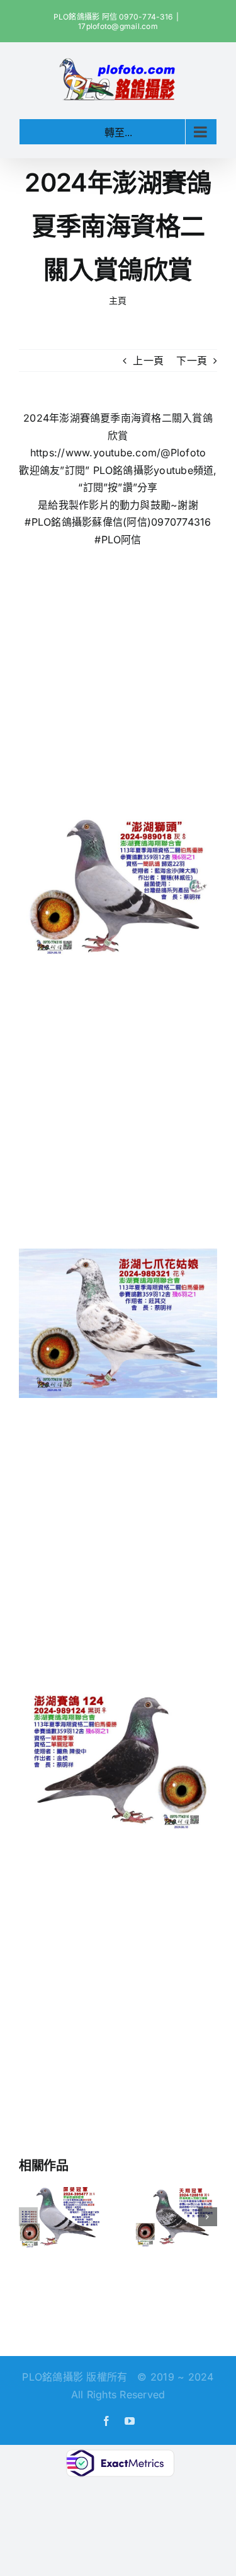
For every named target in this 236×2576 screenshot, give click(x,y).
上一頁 (148, 361)
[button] (28, 2217)
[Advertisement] (118, 673)
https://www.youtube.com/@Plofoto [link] (118, 453)
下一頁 (192, 361)
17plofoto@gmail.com (118, 26)
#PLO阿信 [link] (118, 540)
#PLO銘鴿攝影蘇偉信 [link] (74, 522)
